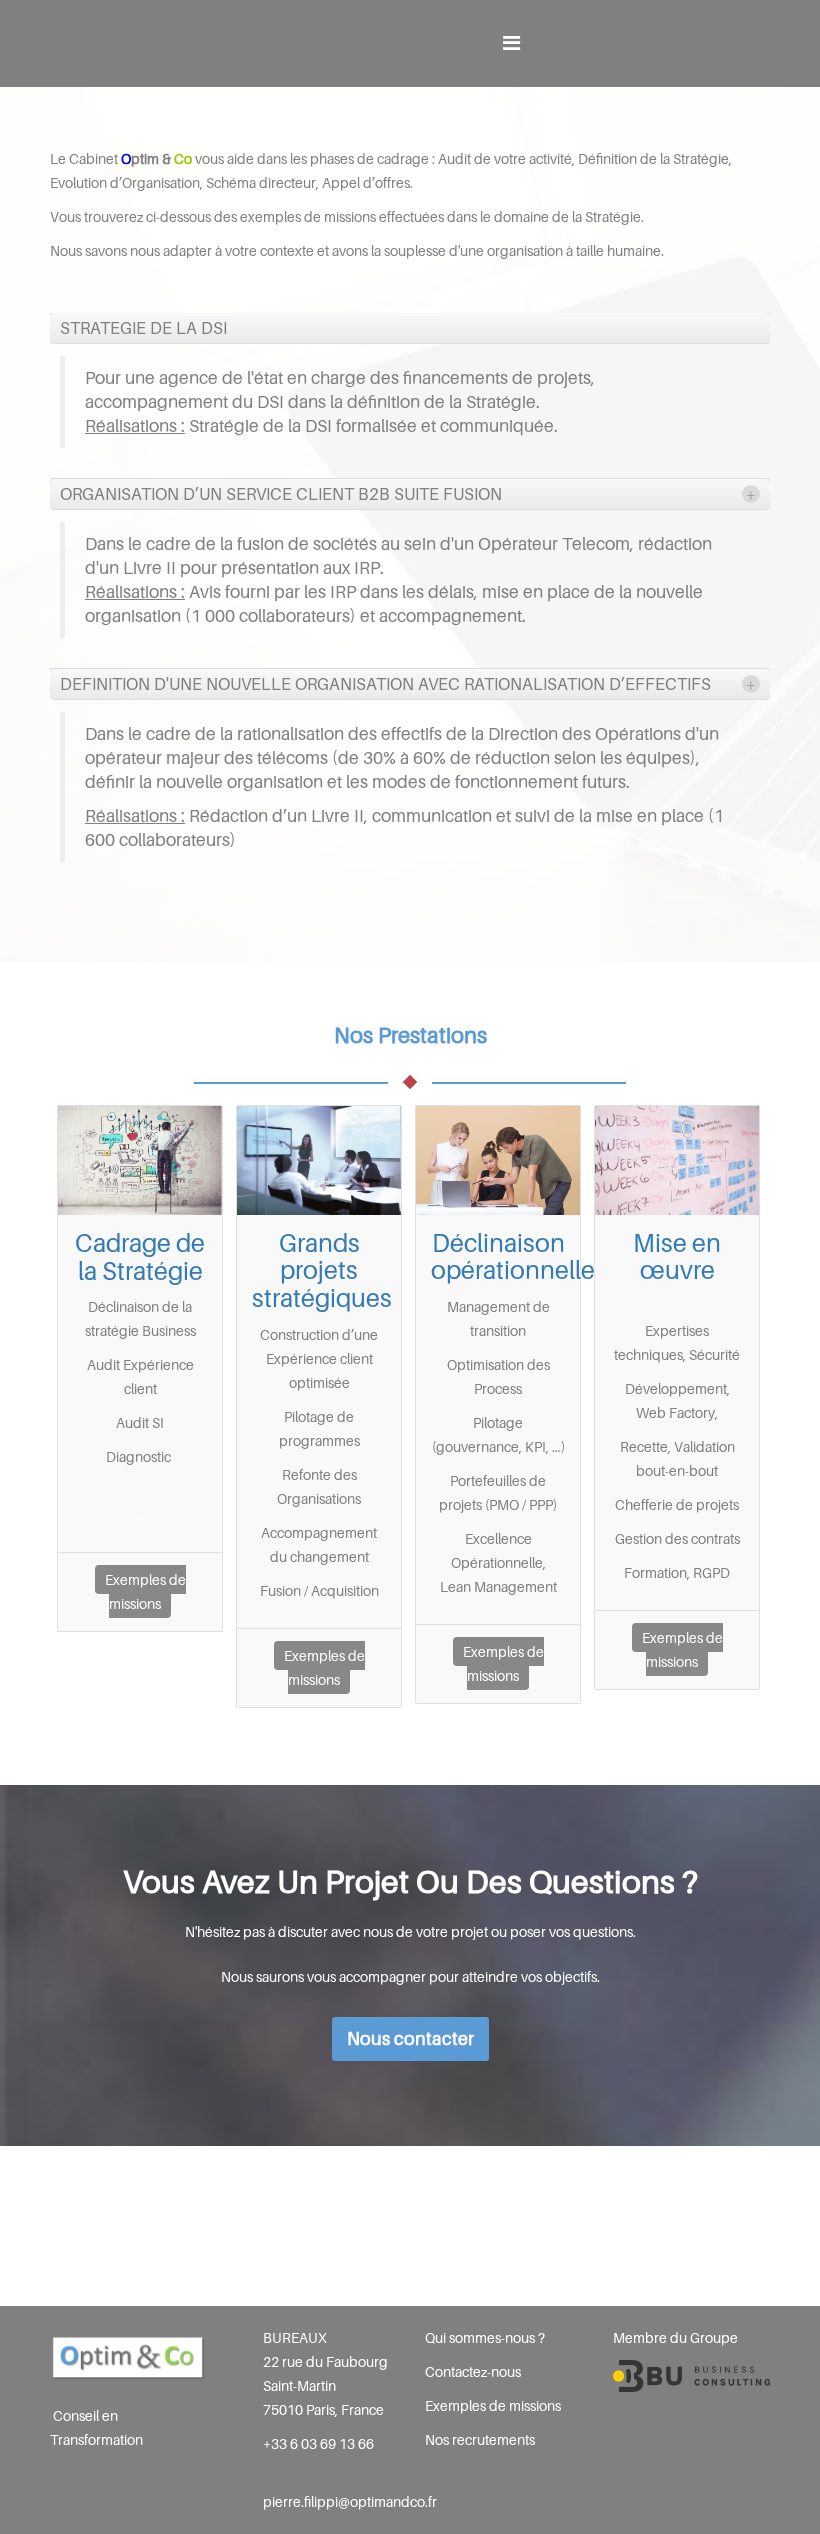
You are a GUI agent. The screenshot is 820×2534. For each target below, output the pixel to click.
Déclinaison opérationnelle (513, 1257)
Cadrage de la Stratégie (140, 1257)
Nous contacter (410, 2038)
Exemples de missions (145, 1591)
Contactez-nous (473, 2371)
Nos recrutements (480, 2439)
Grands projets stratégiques (322, 1270)
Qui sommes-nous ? (485, 2337)
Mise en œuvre (677, 1257)
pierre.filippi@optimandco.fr (350, 2501)
